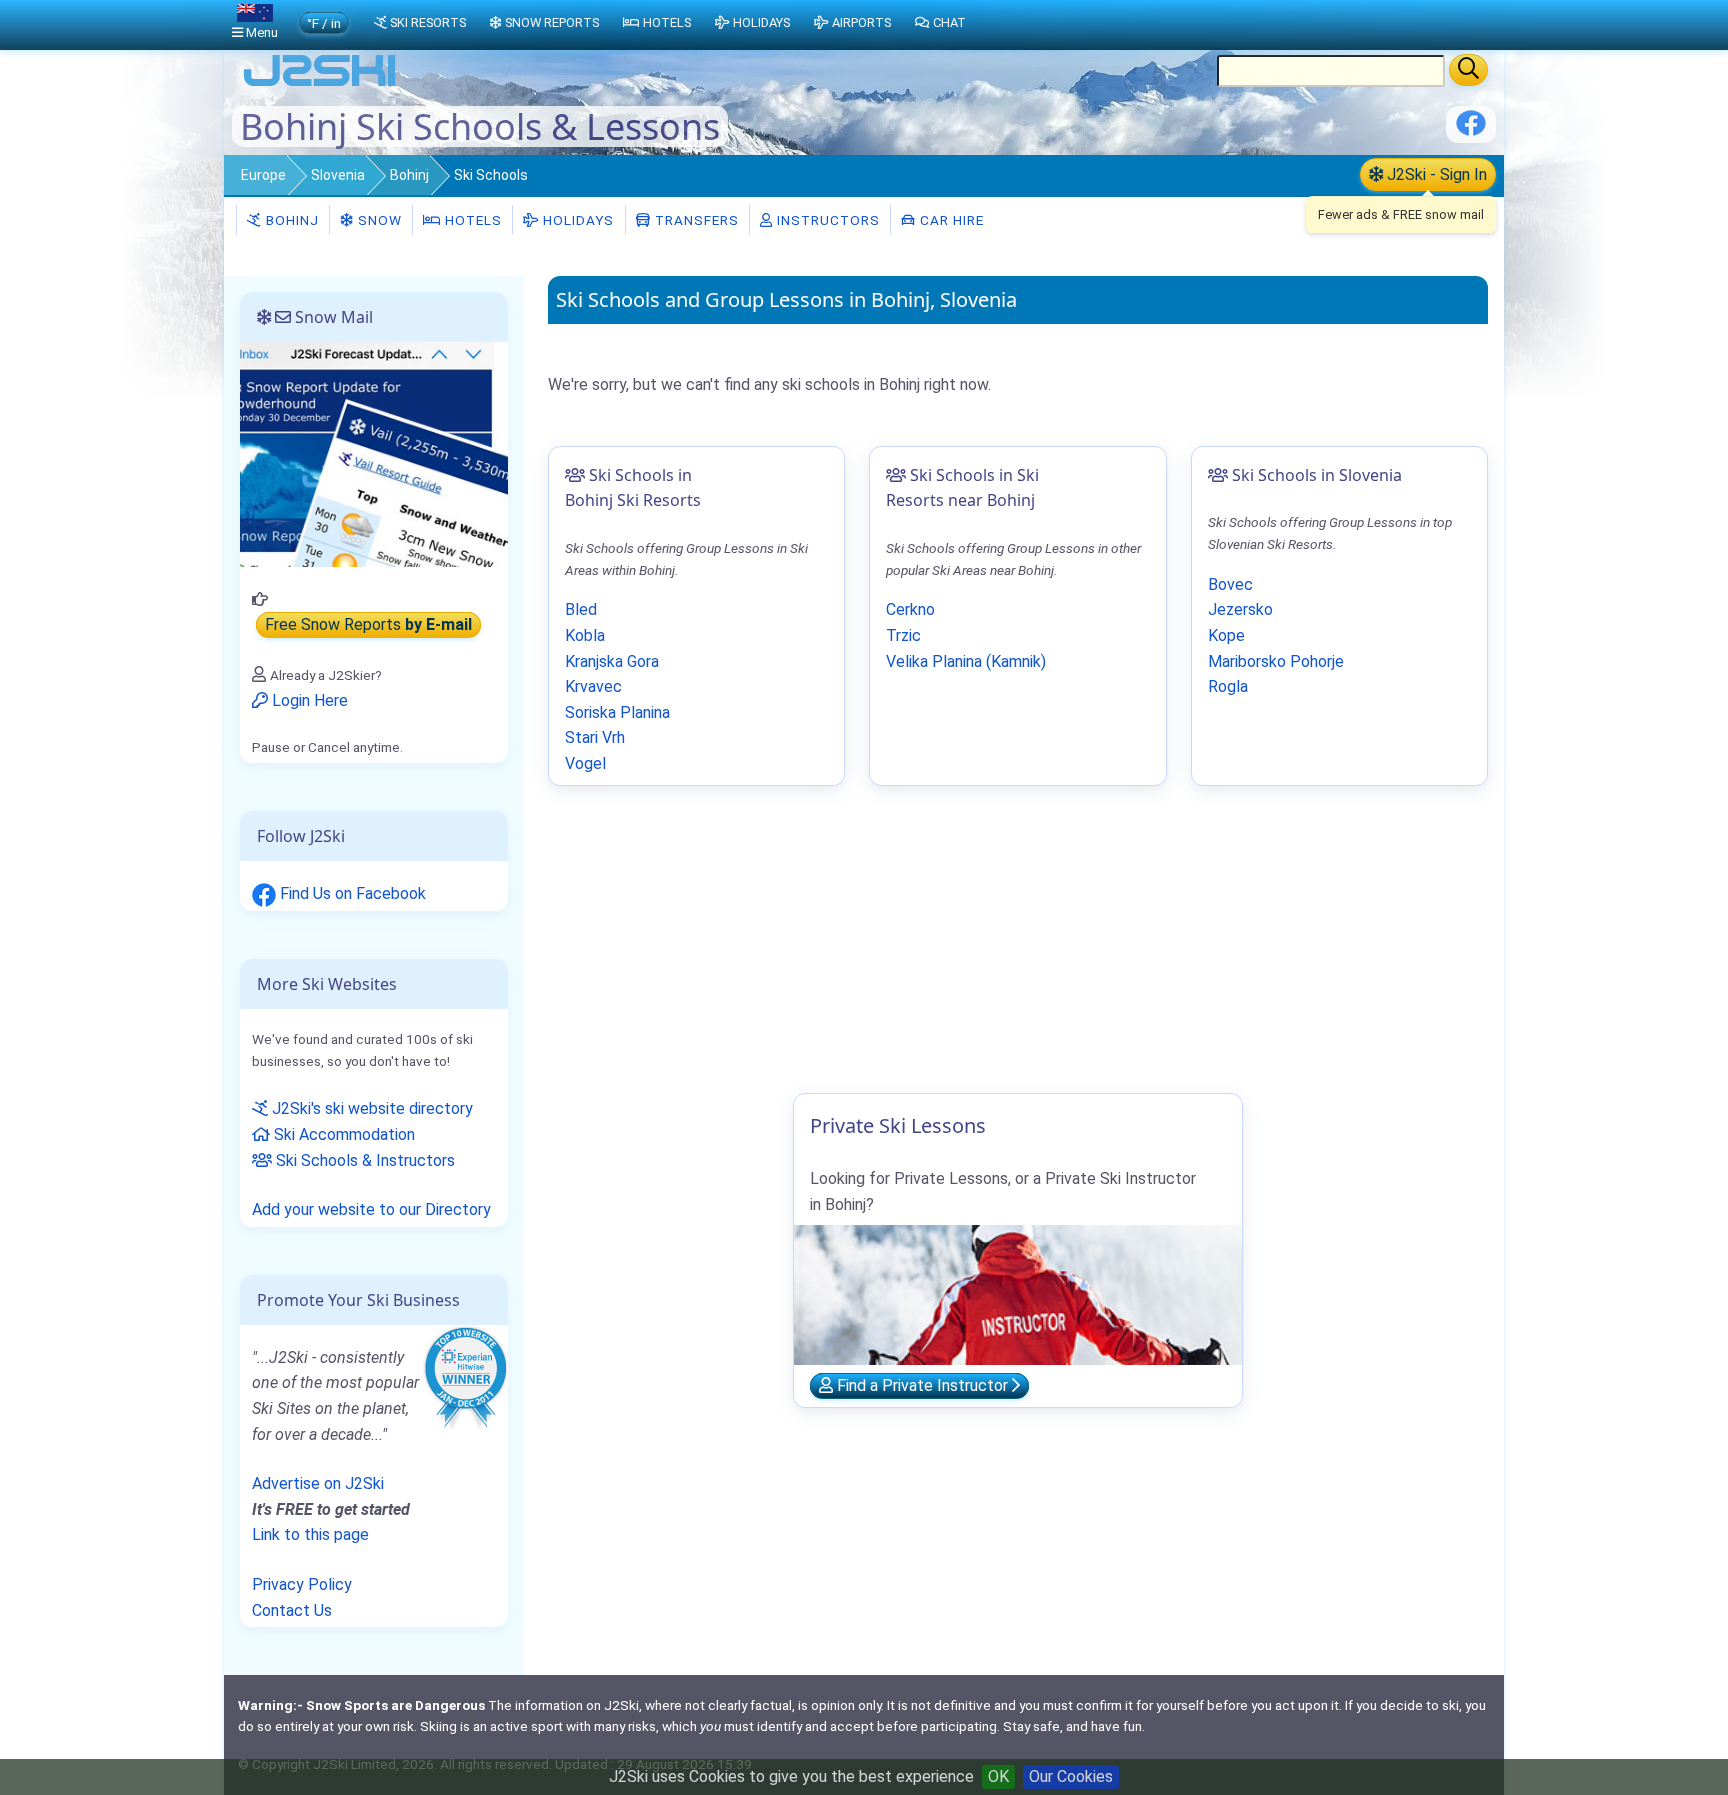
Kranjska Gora (612, 661)
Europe (263, 175)
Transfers (695, 220)
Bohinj (409, 175)
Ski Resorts (428, 22)
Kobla (585, 635)
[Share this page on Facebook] (1471, 130)
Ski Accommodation (342, 1134)
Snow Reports (552, 22)
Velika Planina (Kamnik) (966, 661)
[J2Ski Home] (320, 84)
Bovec (1230, 584)
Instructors (826, 220)
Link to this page (310, 1534)
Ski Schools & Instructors (363, 1160)
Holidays (576, 220)
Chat (949, 22)
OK (998, 1776)
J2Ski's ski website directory (370, 1108)
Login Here (308, 700)
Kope (1226, 635)
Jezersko (1240, 609)
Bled (581, 609)
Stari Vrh (595, 737)
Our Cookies (1071, 1776)
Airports (861, 22)
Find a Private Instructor (922, 1385)
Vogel (585, 763)
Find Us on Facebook (351, 893)
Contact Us (292, 1610)
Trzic (903, 635)
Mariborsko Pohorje (1276, 661)
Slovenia (338, 175)
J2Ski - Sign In (1435, 174)
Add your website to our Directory (371, 1209)
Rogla (1228, 686)
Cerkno (910, 609)
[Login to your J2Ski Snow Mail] (374, 453)
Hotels (471, 220)
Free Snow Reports (368, 625)
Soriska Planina (617, 712)
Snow (378, 220)
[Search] (1468, 70)
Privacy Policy (302, 1584)
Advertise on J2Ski (318, 1483)
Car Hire (950, 220)
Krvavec (593, 686)
